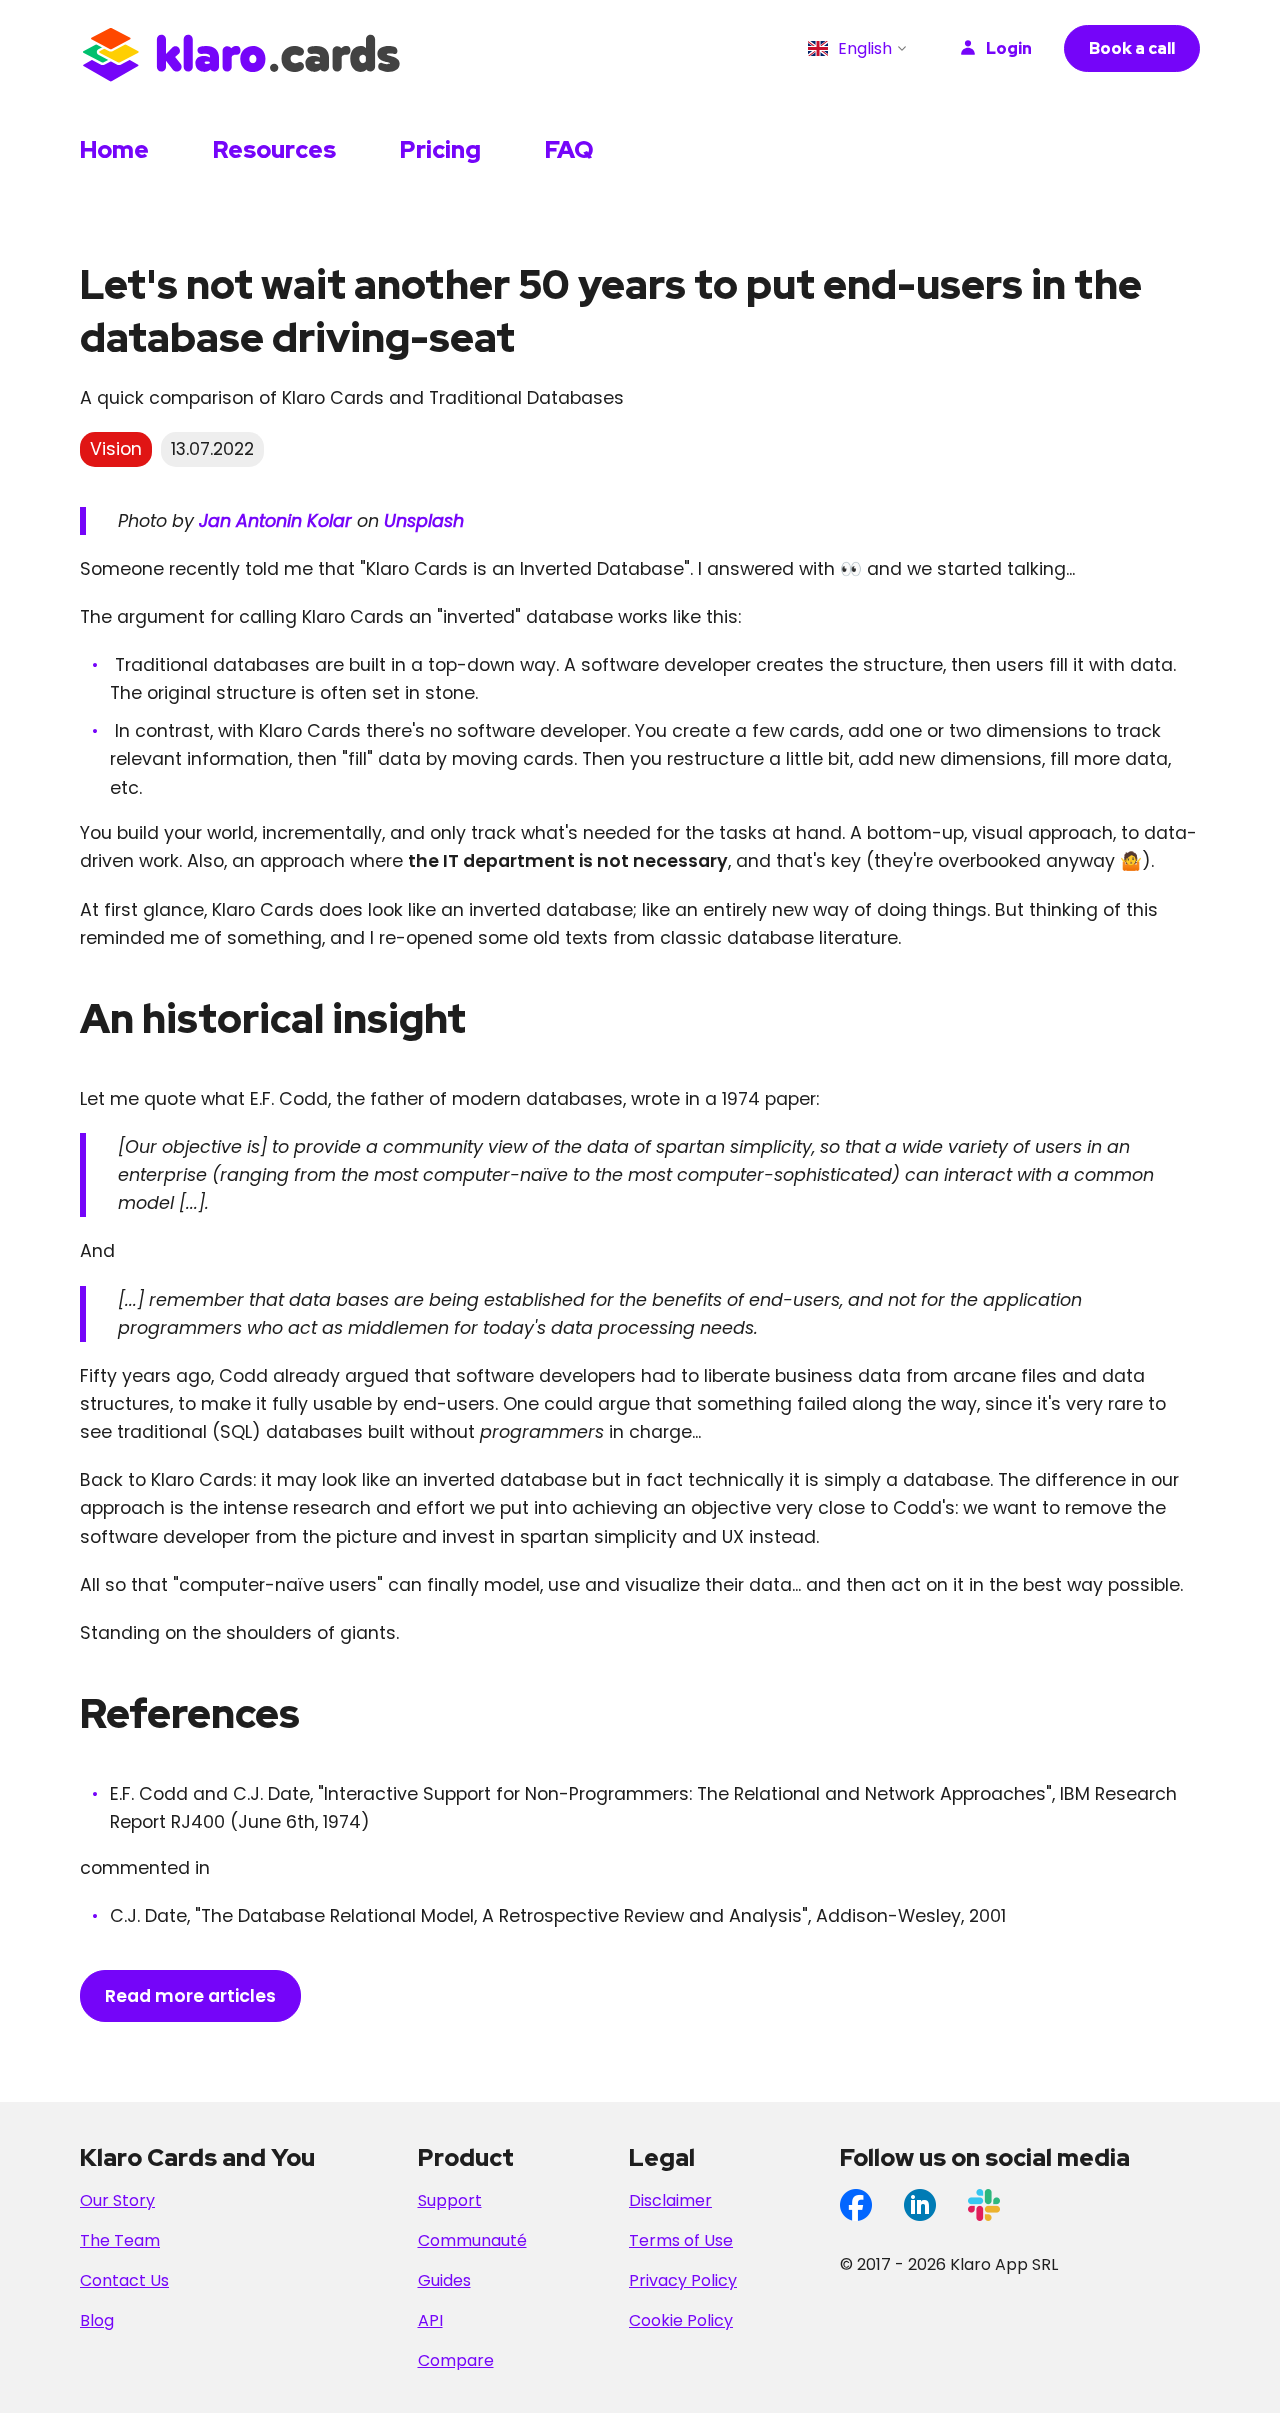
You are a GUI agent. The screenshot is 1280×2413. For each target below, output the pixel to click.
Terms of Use (681, 2240)
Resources (274, 149)
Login (1009, 48)
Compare (456, 2360)
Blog (97, 2320)
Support (450, 2200)
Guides (444, 2280)
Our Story (117, 2200)
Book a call (1132, 48)
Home (114, 149)
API (430, 2320)
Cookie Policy (681, 2320)
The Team (120, 2240)
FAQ (569, 149)
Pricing (440, 149)
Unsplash (424, 521)
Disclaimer (670, 2200)
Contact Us (124, 2280)
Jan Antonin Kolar (275, 521)
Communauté (472, 2240)
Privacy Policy (683, 2280)
